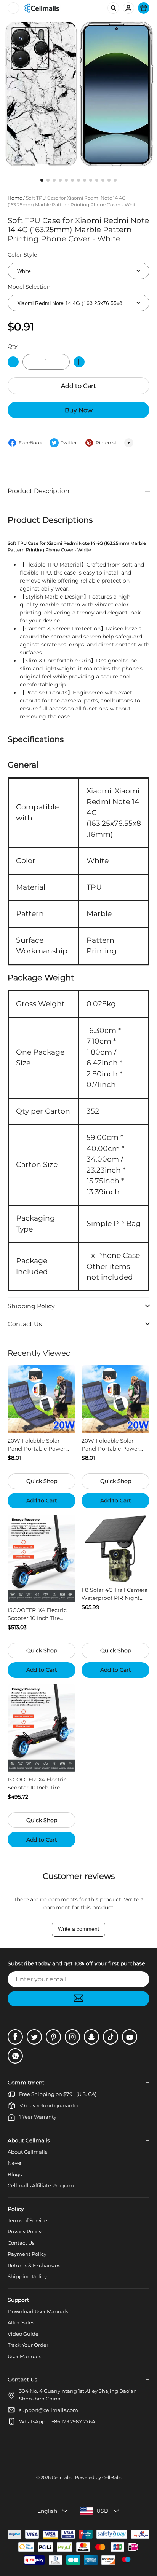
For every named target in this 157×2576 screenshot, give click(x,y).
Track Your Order (28, 2345)
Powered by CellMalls (98, 2477)
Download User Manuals (38, 2311)
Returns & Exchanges (34, 2265)
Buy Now (79, 410)
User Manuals (24, 2356)
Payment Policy (27, 2254)
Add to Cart (78, 386)
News (14, 2163)
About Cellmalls (27, 2152)
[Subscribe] (78, 1999)
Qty (13, 346)
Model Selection (29, 287)
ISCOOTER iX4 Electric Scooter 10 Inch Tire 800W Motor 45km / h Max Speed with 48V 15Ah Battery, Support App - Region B (42, 1614)
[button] (78, 491)
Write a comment (78, 1929)
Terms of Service (27, 2220)
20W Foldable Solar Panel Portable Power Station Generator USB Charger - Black (112, 1445)
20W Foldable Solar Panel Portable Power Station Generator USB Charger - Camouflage (38, 1445)
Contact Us (21, 2243)
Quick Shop (42, 1481)
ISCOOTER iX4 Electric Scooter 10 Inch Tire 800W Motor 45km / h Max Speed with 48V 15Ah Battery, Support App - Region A (42, 1784)
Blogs (15, 2174)
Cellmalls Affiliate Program (41, 2185)
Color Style (22, 255)
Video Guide (23, 2334)
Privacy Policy (25, 2231)
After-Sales (21, 2322)
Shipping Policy (27, 2276)
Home (15, 198)
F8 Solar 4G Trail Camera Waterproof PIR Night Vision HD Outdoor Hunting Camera (115, 1594)
